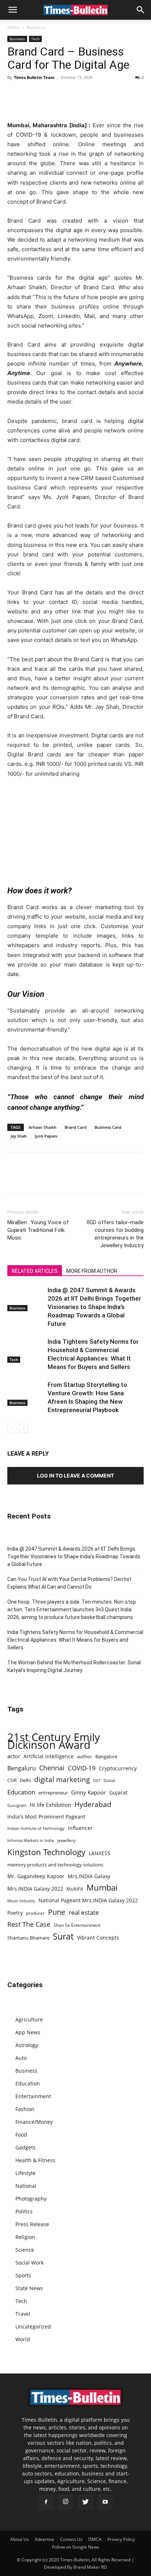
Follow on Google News (76, 2547)
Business (36, 27)
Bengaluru (22, 1768)
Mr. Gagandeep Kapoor (36, 1876)
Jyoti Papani (46, 1136)
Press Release (32, 2224)
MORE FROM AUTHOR (92, 1271)
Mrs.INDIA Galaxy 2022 (35, 1889)
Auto (21, 2058)
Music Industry (21, 1901)
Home (14, 27)
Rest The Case (29, 1924)
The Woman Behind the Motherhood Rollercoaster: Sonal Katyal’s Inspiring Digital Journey (74, 1666)
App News (28, 2032)
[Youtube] (105, 2502)
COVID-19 (82, 1768)
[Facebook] (15, 94)
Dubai (109, 1781)
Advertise (45, 2539)
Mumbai (102, 1887)
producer (35, 1913)
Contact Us (71, 2539)
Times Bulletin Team (34, 77)
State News (29, 2288)
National (26, 2186)
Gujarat (118, 1792)
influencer (80, 1828)
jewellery (66, 1840)
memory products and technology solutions (55, 1865)
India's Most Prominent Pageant (46, 1817)
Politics (24, 2211)
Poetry (15, 1913)
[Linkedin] (65, 94)
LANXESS (100, 1853)
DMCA (95, 2539)
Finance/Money (34, 2122)
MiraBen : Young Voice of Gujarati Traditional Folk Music (38, 1230)
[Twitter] (32, 94)
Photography (31, 2199)
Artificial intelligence (49, 1756)
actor (14, 1756)
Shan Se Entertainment (77, 1925)
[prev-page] (12, 1428)
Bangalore (106, 1756)
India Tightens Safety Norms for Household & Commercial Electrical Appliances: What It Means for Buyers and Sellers (75, 1640)
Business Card (108, 1127)
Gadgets (25, 2147)
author (84, 1756)
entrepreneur (53, 1793)
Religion (25, 2237)
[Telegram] (82, 94)
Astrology (27, 2045)
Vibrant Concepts (98, 1938)
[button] (12, 10)
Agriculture (29, 2019)
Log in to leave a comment (75, 1476)
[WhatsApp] (48, 94)
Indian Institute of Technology (36, 1828)
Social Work (30, 2263)
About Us (20, 2539)
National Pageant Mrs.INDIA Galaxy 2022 (88, 1900)
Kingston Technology (46, 1852)
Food (21, 2135)
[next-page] (24, 1428)
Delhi (25, 1780)
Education (21, 1792)
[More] (99, 94)
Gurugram (17, 1805)
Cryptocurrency (118, 1768)
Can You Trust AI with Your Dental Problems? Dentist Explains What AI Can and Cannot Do (69, 1583)
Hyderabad (93, 1804)
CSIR (12, 1780)
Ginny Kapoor (89, 1792)
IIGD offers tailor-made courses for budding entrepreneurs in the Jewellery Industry (115, 1234)
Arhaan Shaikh (43, 1127)
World (23, 2339)
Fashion (25, 2109)
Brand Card (75, 1127)
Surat (63, 1936)
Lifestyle (25, 2173)
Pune (57, 1912)
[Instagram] (66, 2502)
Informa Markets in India (31, 1841)
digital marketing (62, 1780)
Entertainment (33, 2096)
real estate (84, 1912)
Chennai (52, 1768)
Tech (35, 39)
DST (97, 1780)
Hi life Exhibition (50, 1805)
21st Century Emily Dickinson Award (54, 1741)
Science (25, 2250)
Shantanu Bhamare (28, 1938)
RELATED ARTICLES (35, 1271)
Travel (23, 2314)
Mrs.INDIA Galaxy (89, 1876)
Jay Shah (19, 1136)
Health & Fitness (35, 2160)
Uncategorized (33, 2327)
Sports (23, 2275)
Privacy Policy (121, 2539)
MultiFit (75, 1889)
